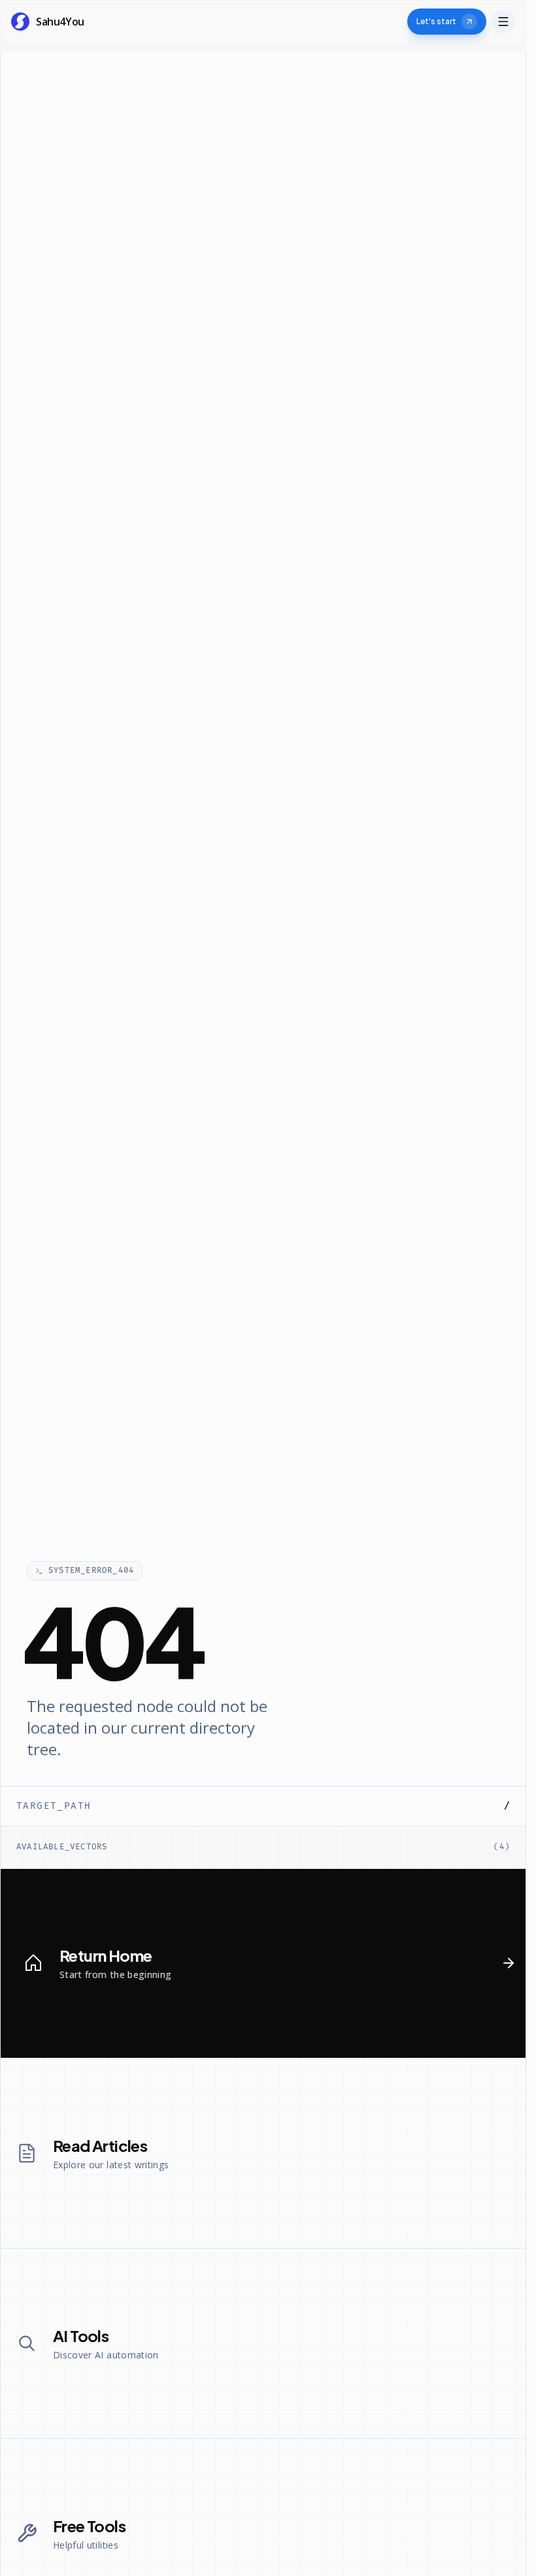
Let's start (436, 21)
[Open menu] (503, 22)
